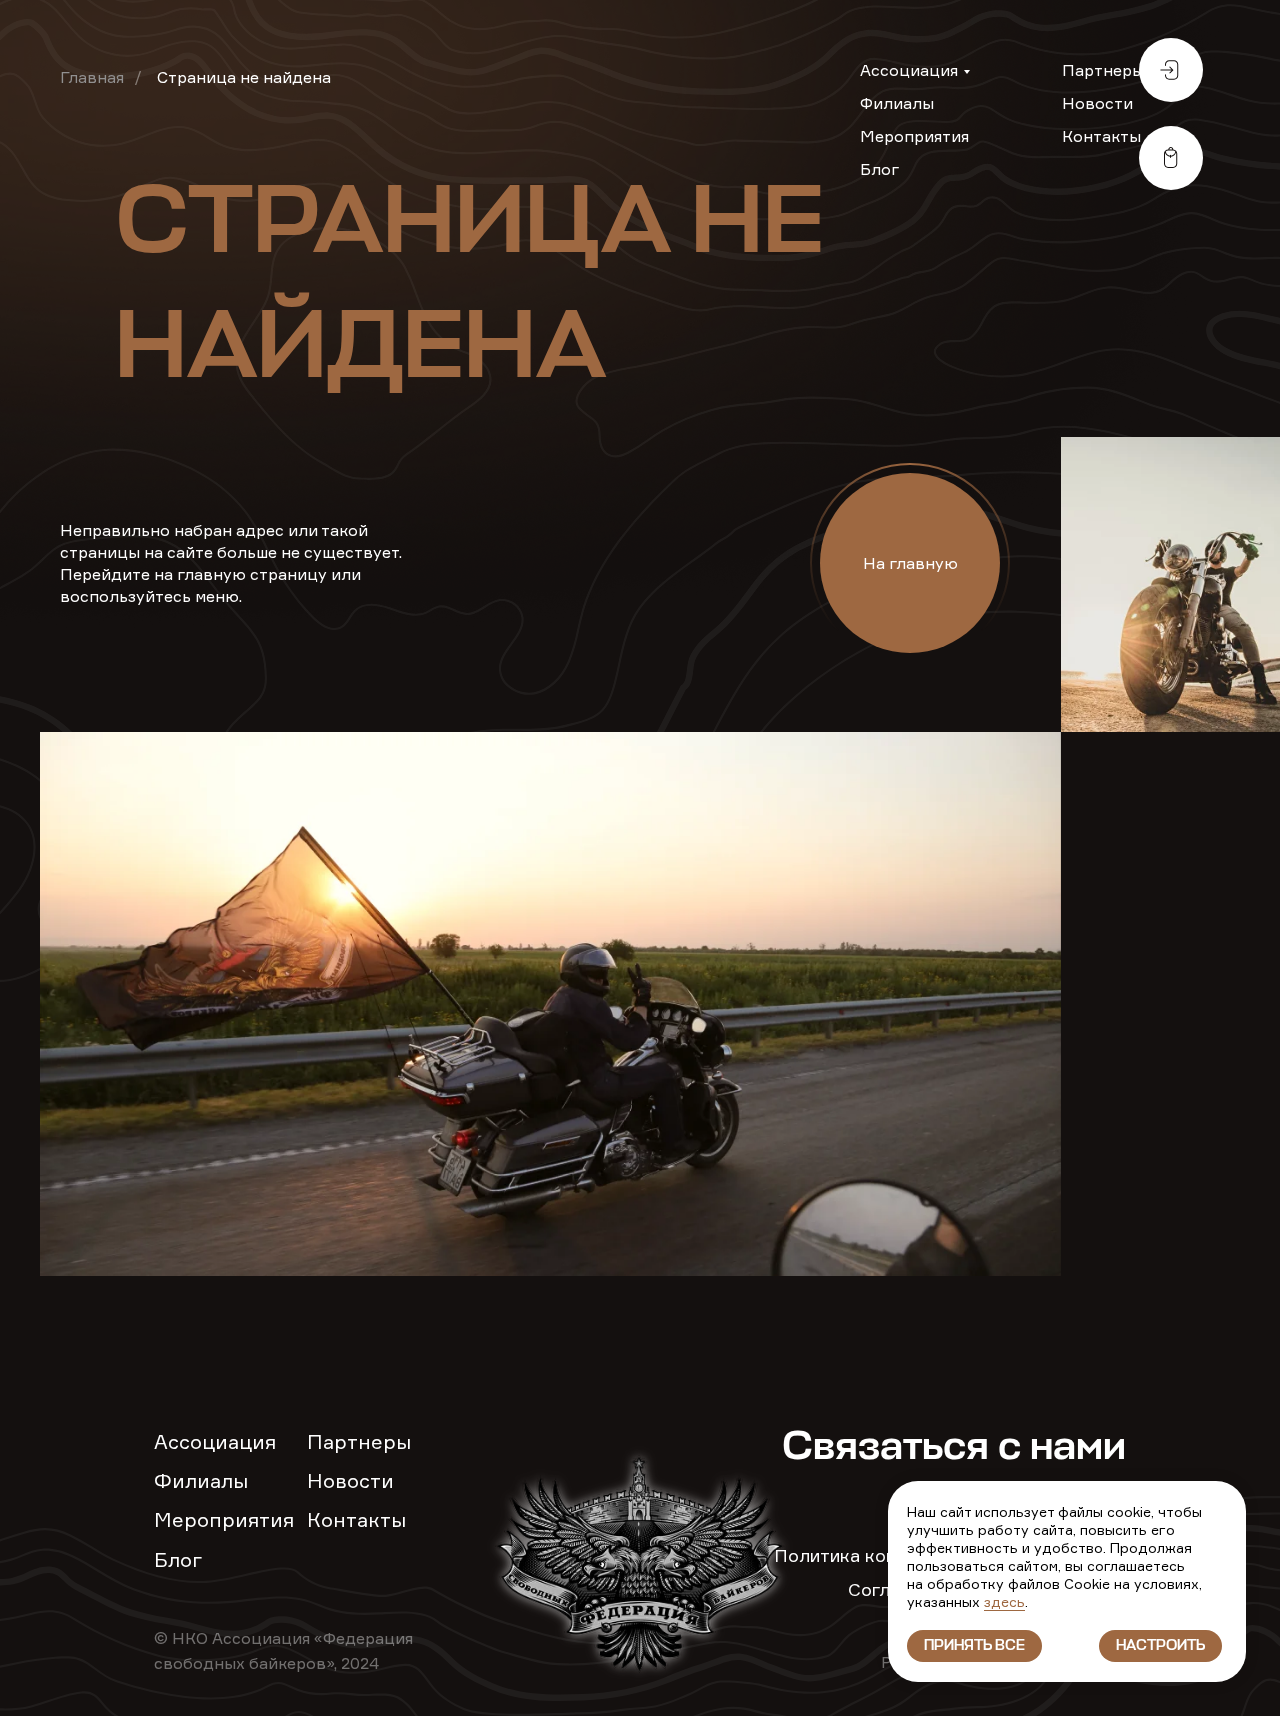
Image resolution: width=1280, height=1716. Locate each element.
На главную (910, 563)
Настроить (1160, 1646)
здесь (1004, 1601)
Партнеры (1103, 70)
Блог (879, 169)
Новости (1097, 103)
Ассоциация (909, 70)
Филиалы (897, 103)
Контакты (1101, 136)
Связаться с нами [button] (954, 1448)
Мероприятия (914, 136)
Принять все (974, 1646)
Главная (92, 77)
